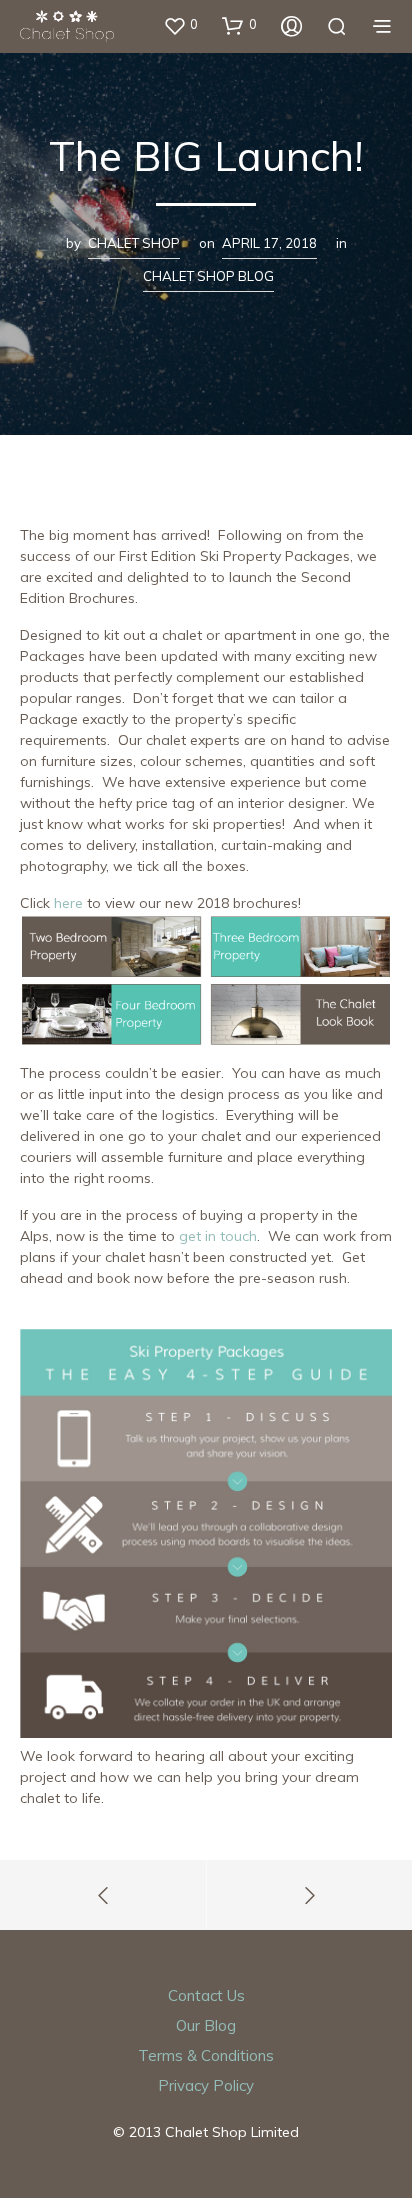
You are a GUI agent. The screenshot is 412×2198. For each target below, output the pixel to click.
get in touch (218, 1236)
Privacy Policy (206, 2085)
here (68, 903)
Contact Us (206, 1995)
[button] (180, 25)
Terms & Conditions (206, 2055)
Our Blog (206, 2025)
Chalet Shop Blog (208, 276)
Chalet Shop (134, 243)
